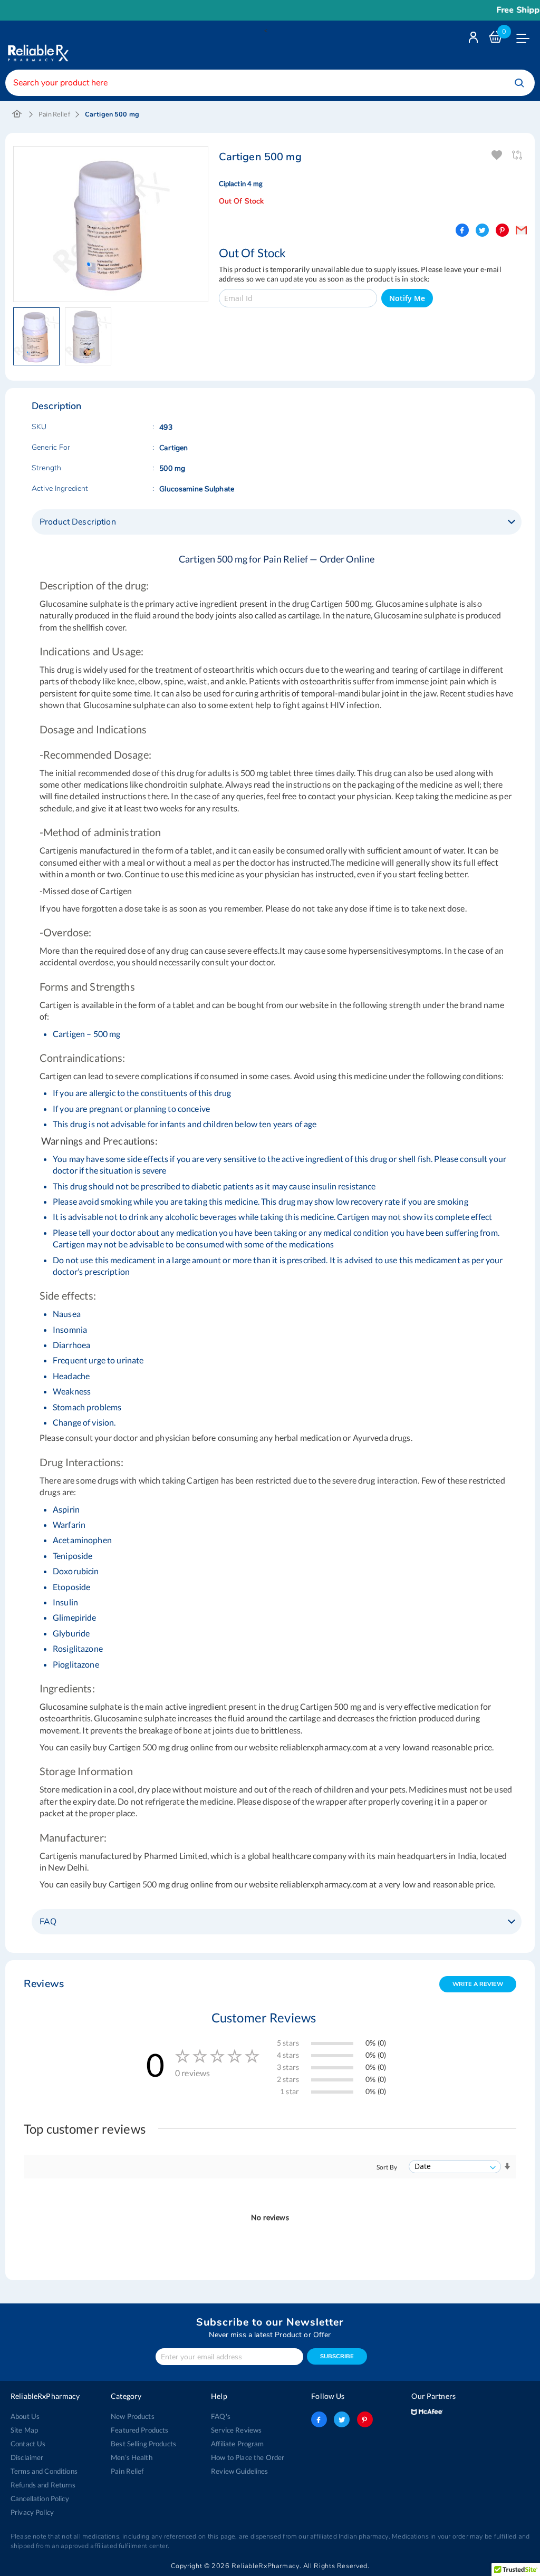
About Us (25, 2416)
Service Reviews (236, 2430)
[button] (39, 336)
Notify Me (407, 298)
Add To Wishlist (498, 155)
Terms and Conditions (44, 2471)
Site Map (24, 2430)
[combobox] (270, 83)
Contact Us (28, 2444)
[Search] (519, 83)
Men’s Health (132, 2457)
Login (475, 40)
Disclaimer (27, 2457)
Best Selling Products (143, 2444)
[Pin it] (502, 230)
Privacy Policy (32, 2512)
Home (17, 114)
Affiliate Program (237, 2444)
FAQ (48, 1922)
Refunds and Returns (43, 2485)
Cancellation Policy (40, 2498)
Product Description (78, 522)
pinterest (365, 2419)
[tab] (277, 522)
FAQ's (221, 2416)
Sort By (387, 2167)
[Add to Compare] (518, 155)
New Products (133, 2416)
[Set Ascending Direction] (507, 2167)
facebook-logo (319, 2419)
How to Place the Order (248, 2457)
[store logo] (37, 45)
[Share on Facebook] (462, 230)
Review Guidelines (239, 2471)
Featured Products (139, 2430)
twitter (342, 2419)
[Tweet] (482, 230)
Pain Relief (54, 114)
